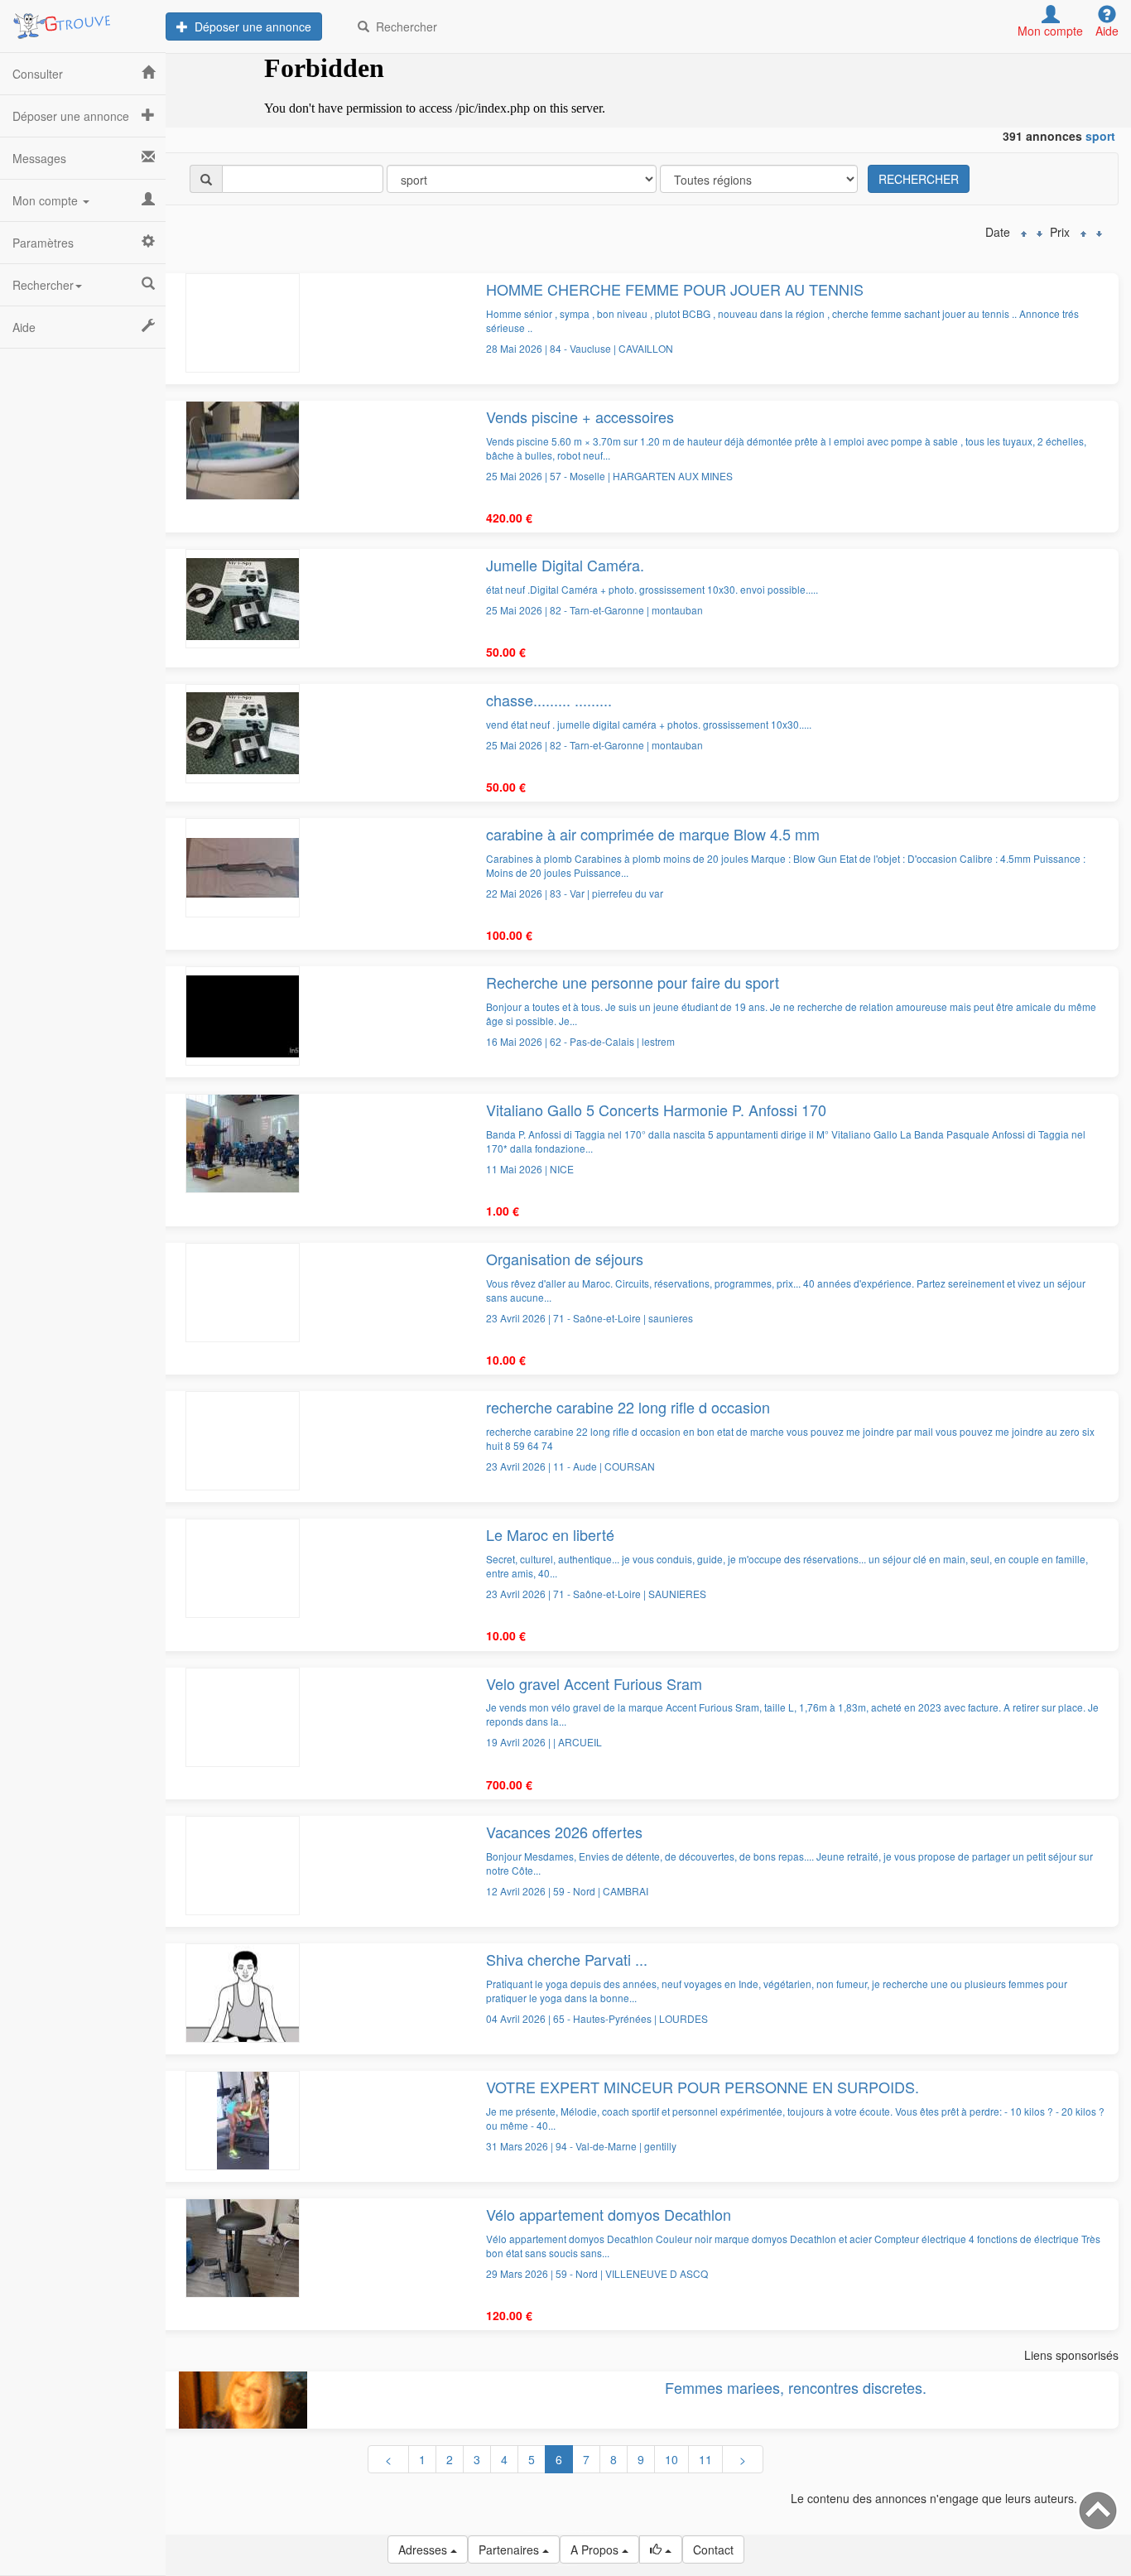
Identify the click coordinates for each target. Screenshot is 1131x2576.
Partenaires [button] (510, 2550)
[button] (661, 2550)
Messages (39, 158)
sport (1100, 136)
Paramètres (43, 243)
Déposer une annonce (250, 26)
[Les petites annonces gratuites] (83, 21)
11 (705, 2459)
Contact (713, 2550)
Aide (24, 327)
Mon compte (47, 200)
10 (671, 2459)
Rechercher (403, 26)
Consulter (38, 74)
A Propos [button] (596, 2550)
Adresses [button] (424, 2550)
